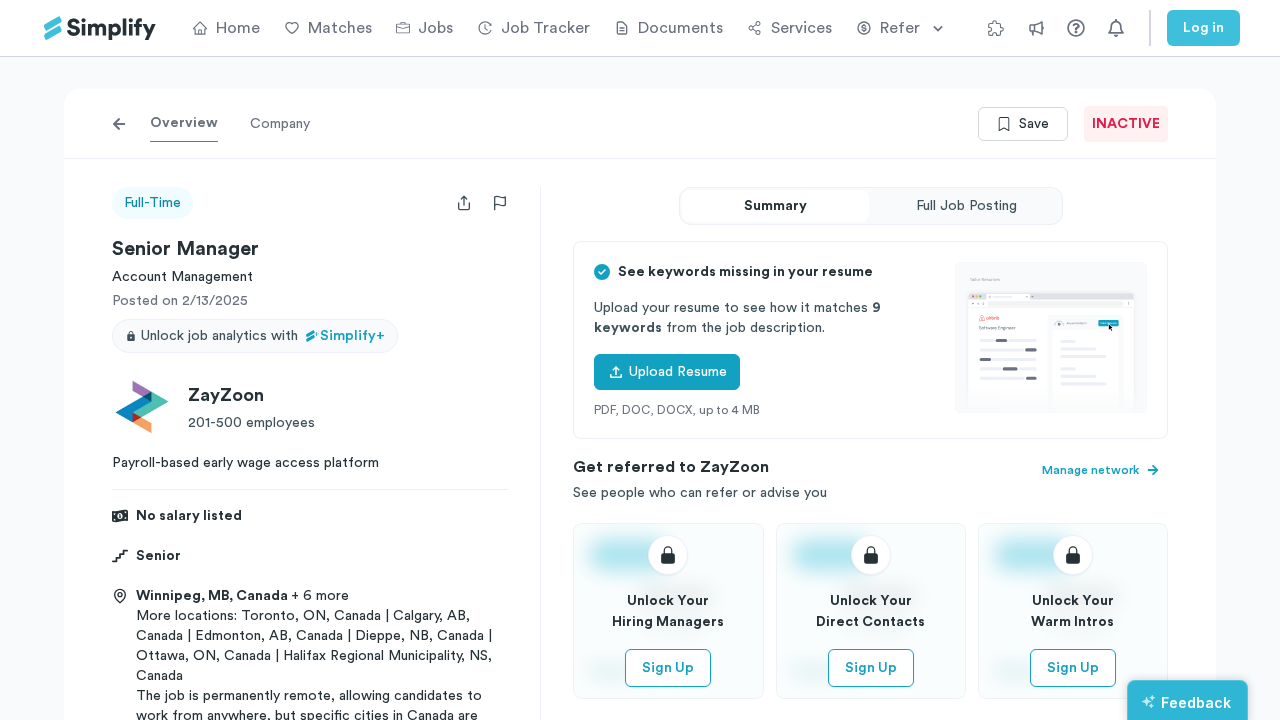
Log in (1203, 28)
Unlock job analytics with (263, 336)
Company (280, 124)
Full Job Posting (966, 206)
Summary (775, 206)
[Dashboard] (100, 28)
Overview (184, 123)
